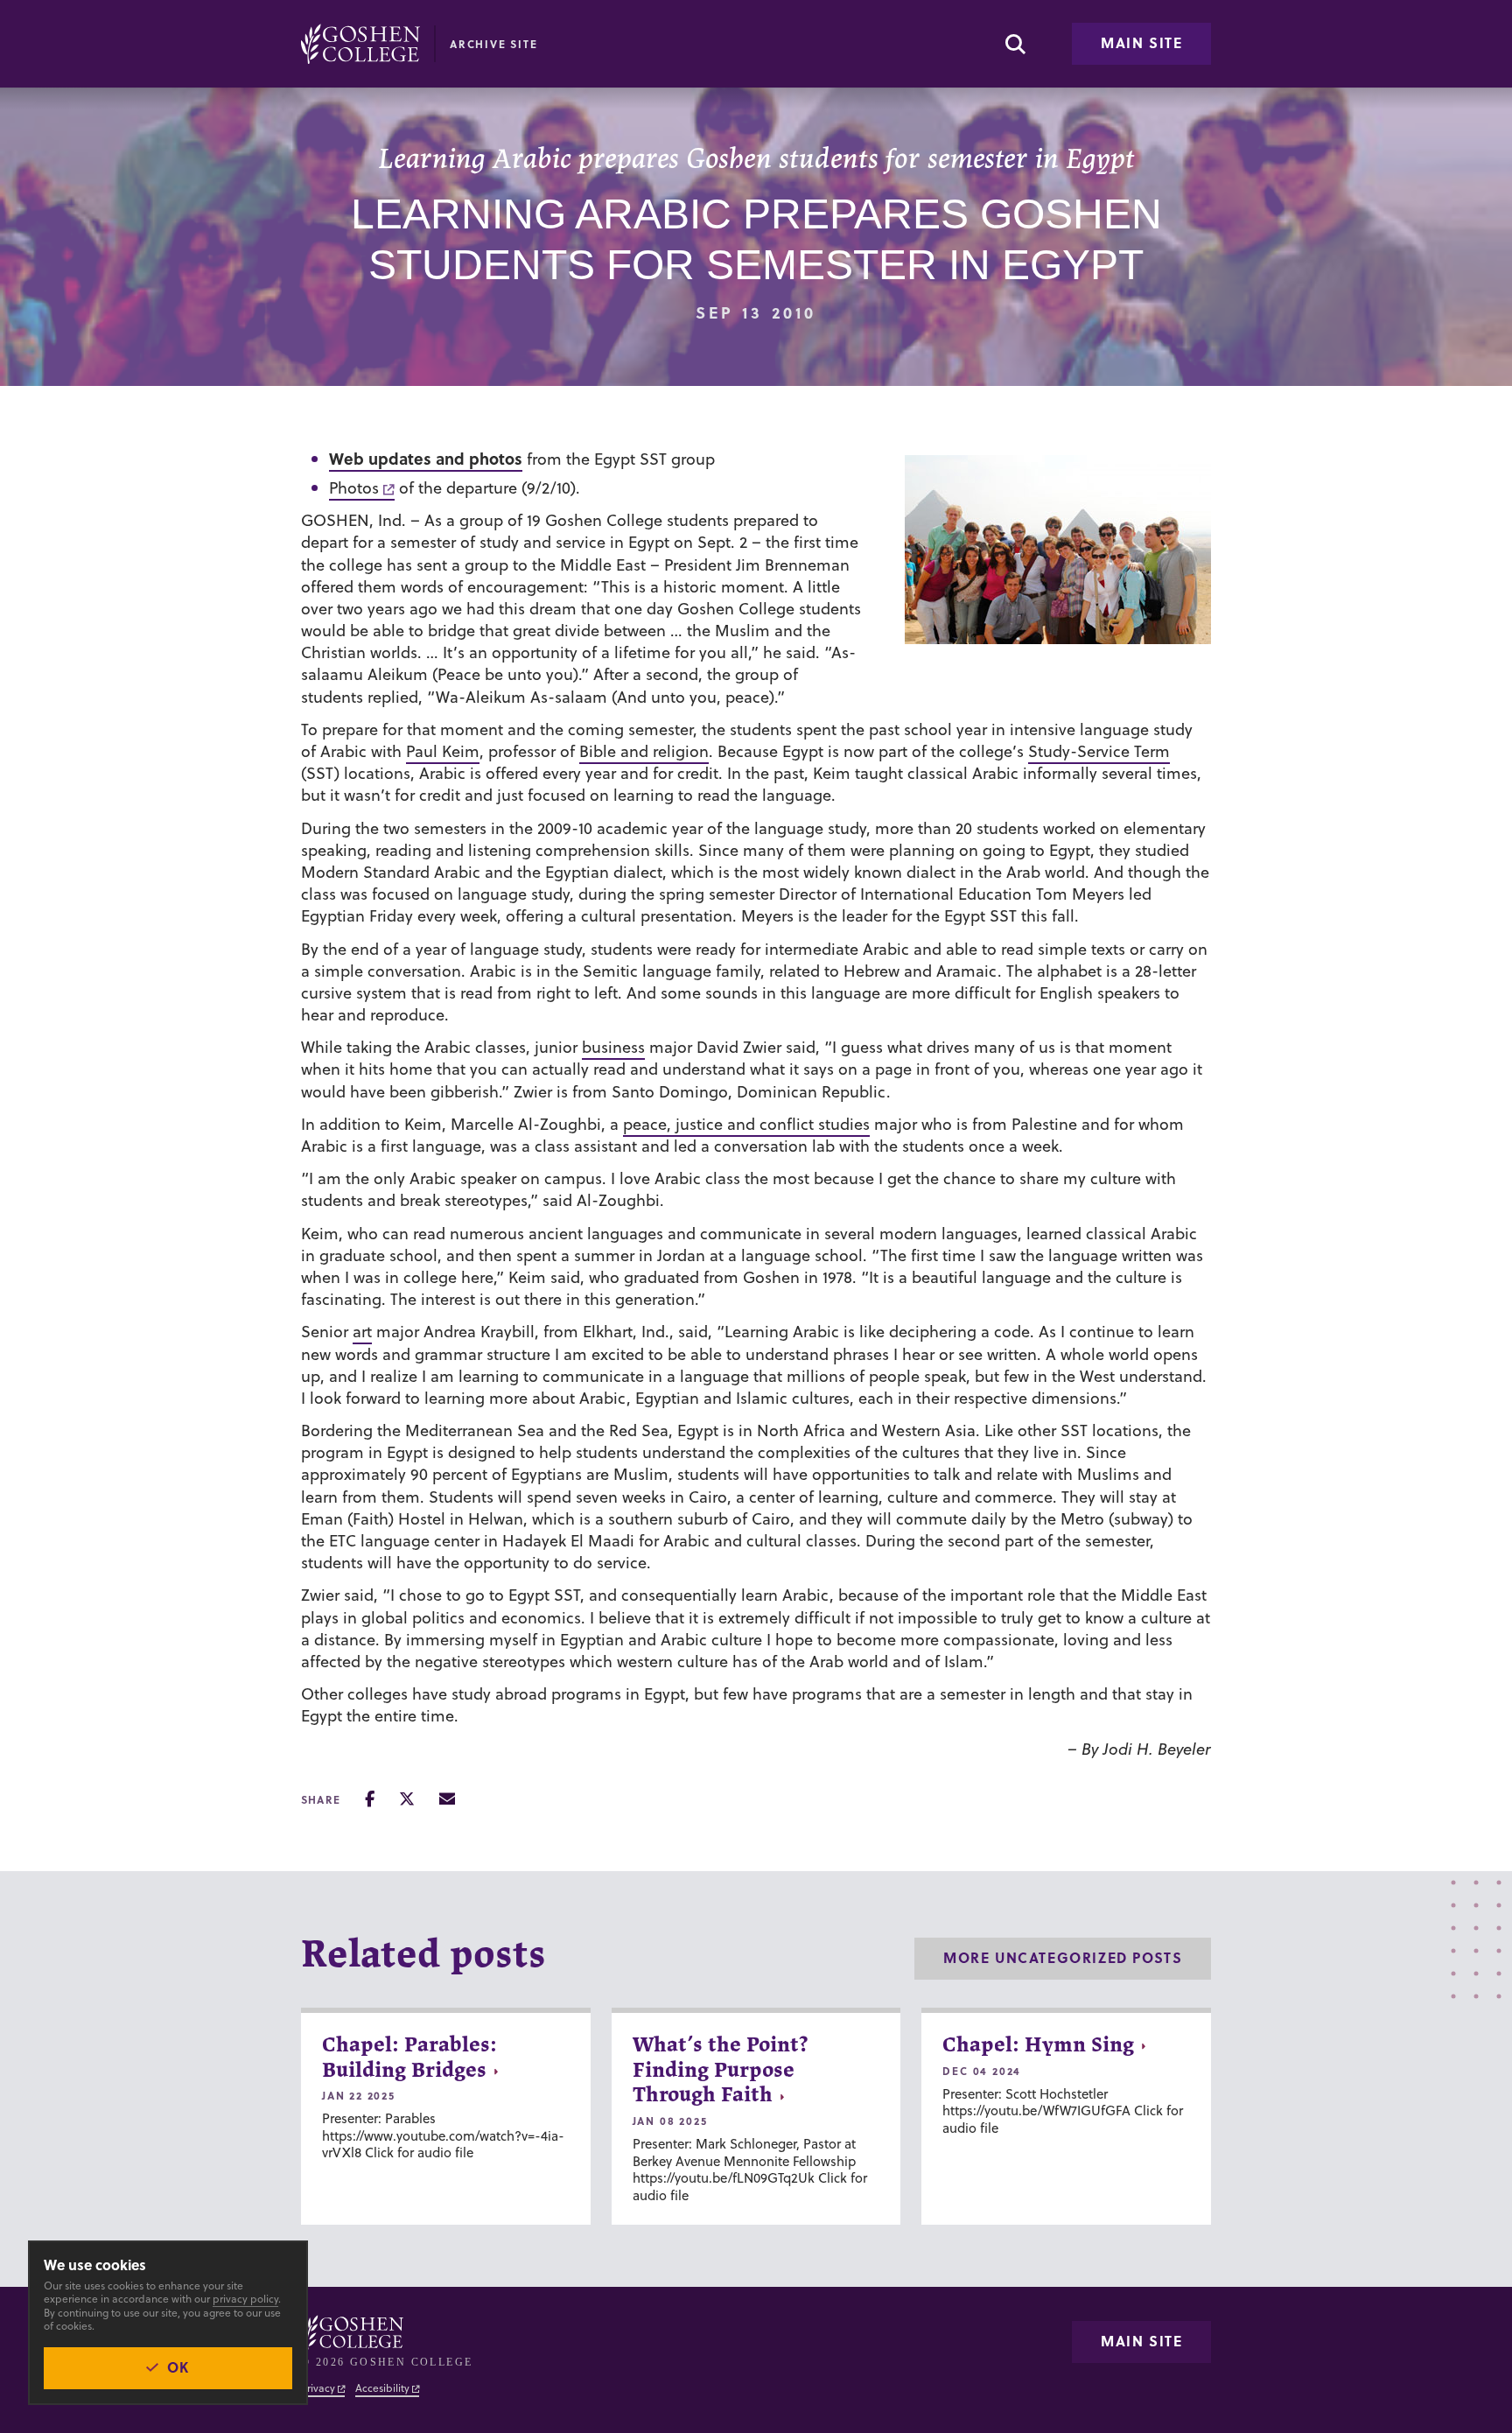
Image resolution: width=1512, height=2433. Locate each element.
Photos (354, 488)
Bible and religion (644, 751)
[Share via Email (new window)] (447, 1799)
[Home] (360, 44)
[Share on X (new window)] (407, 1799)
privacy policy (245, 2299)
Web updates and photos (426, 459)
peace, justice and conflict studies (746, 1124)
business (613, 1047)
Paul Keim (443, 751)
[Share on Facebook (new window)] (370, 1799)
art (362, 1332)
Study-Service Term (1099, 751)
